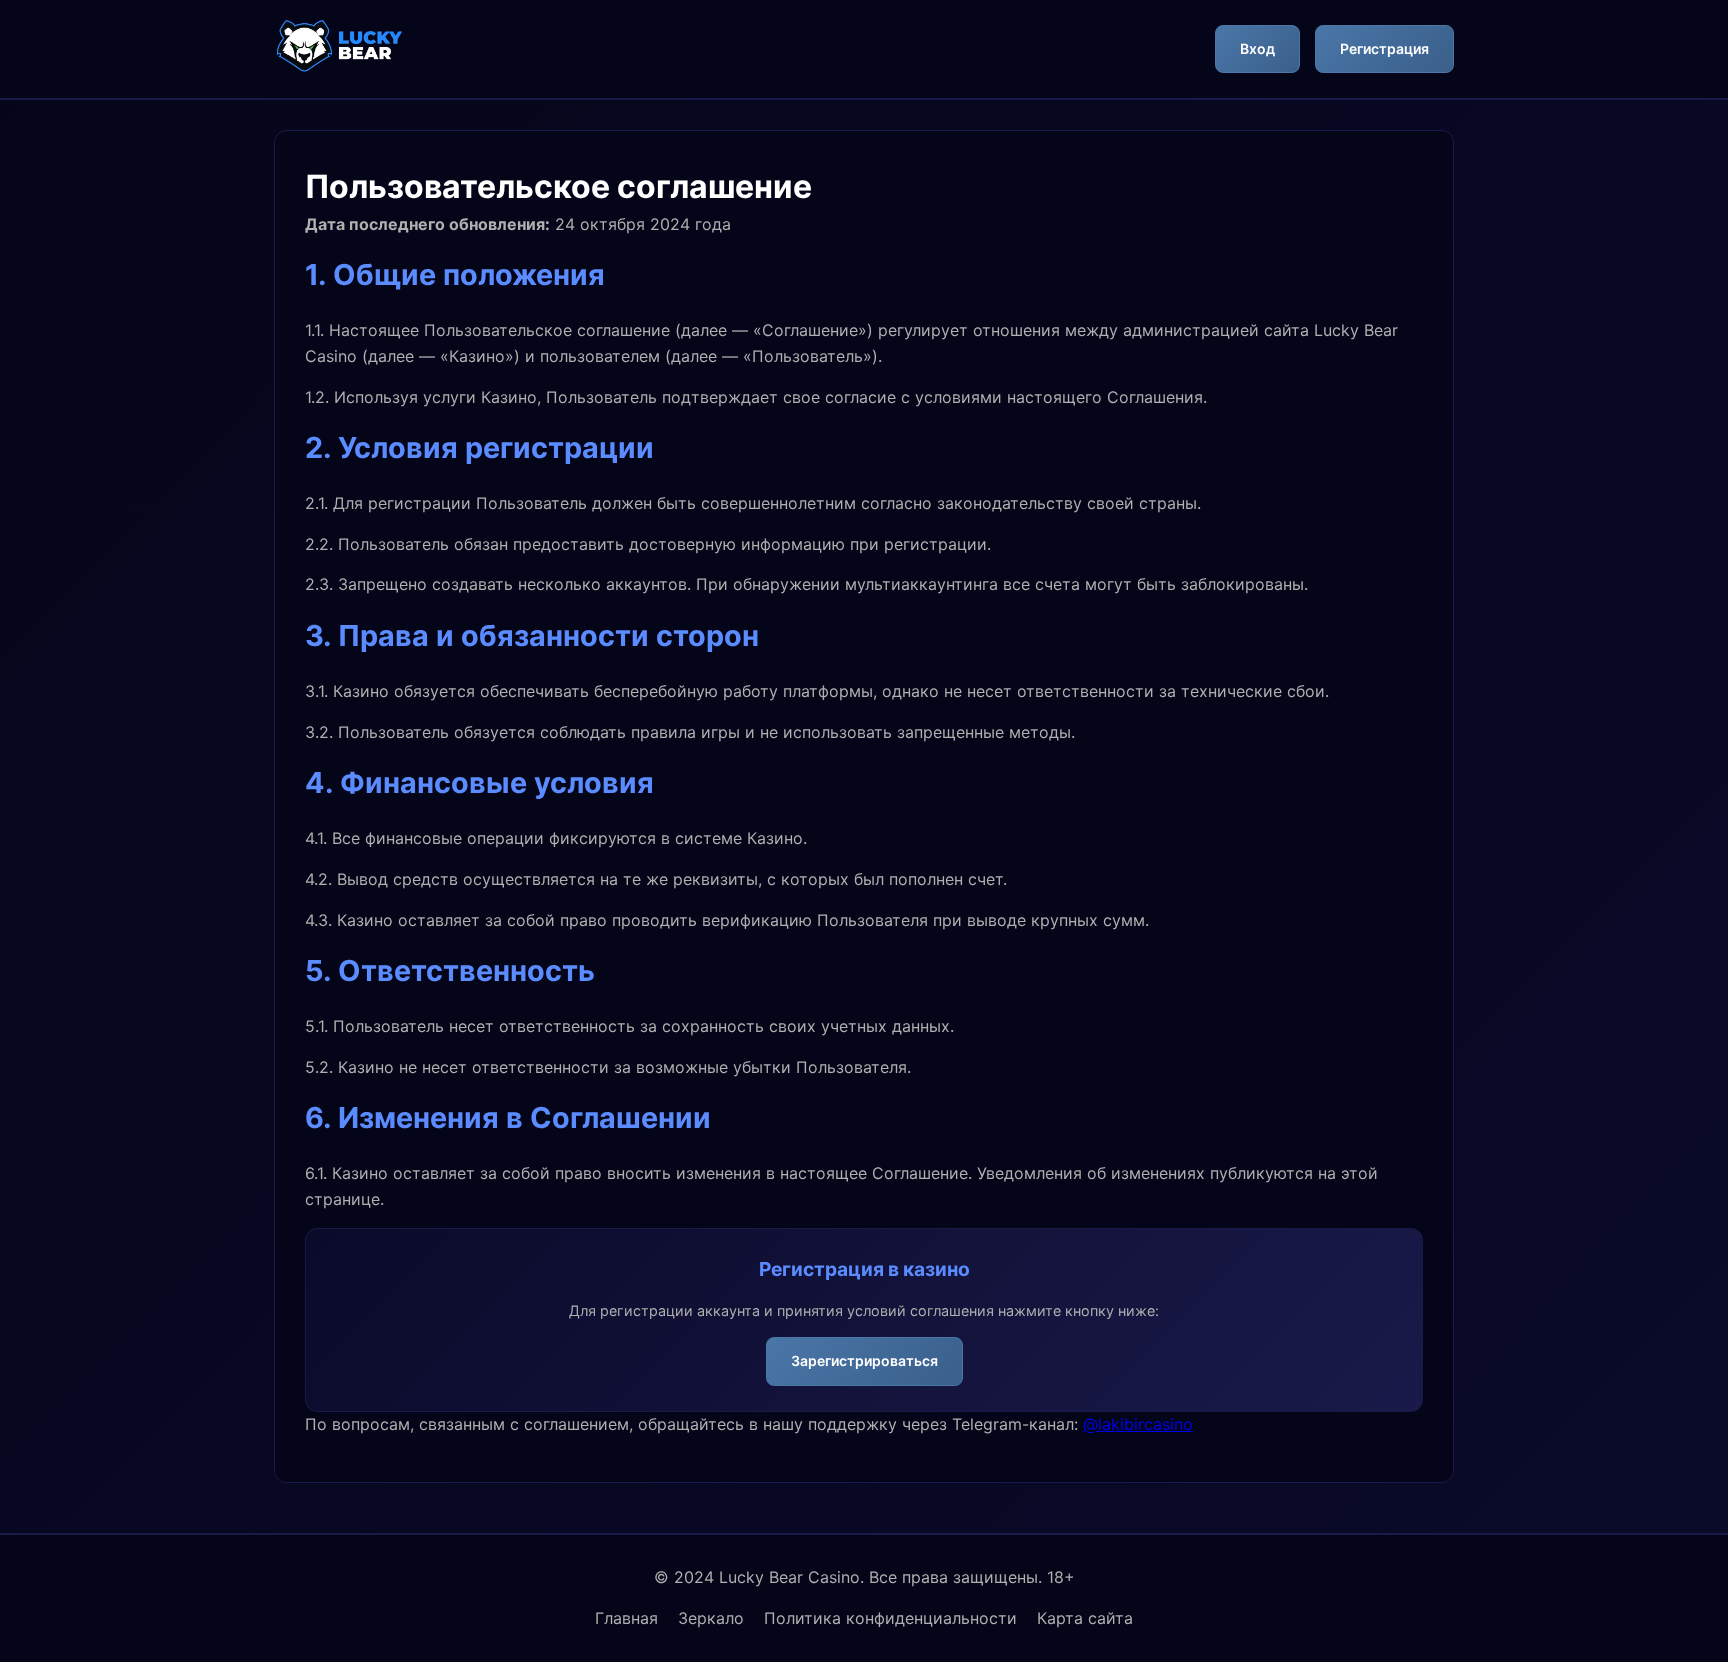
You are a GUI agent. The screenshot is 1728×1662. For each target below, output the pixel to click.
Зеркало (711, 1618)
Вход (1257, 48)
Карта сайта (1085, 1618)
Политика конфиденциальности (890, 1618)
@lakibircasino (1138, 1424)
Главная (626, 1618)
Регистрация (1384, 48)
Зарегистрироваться (864, 1360)
